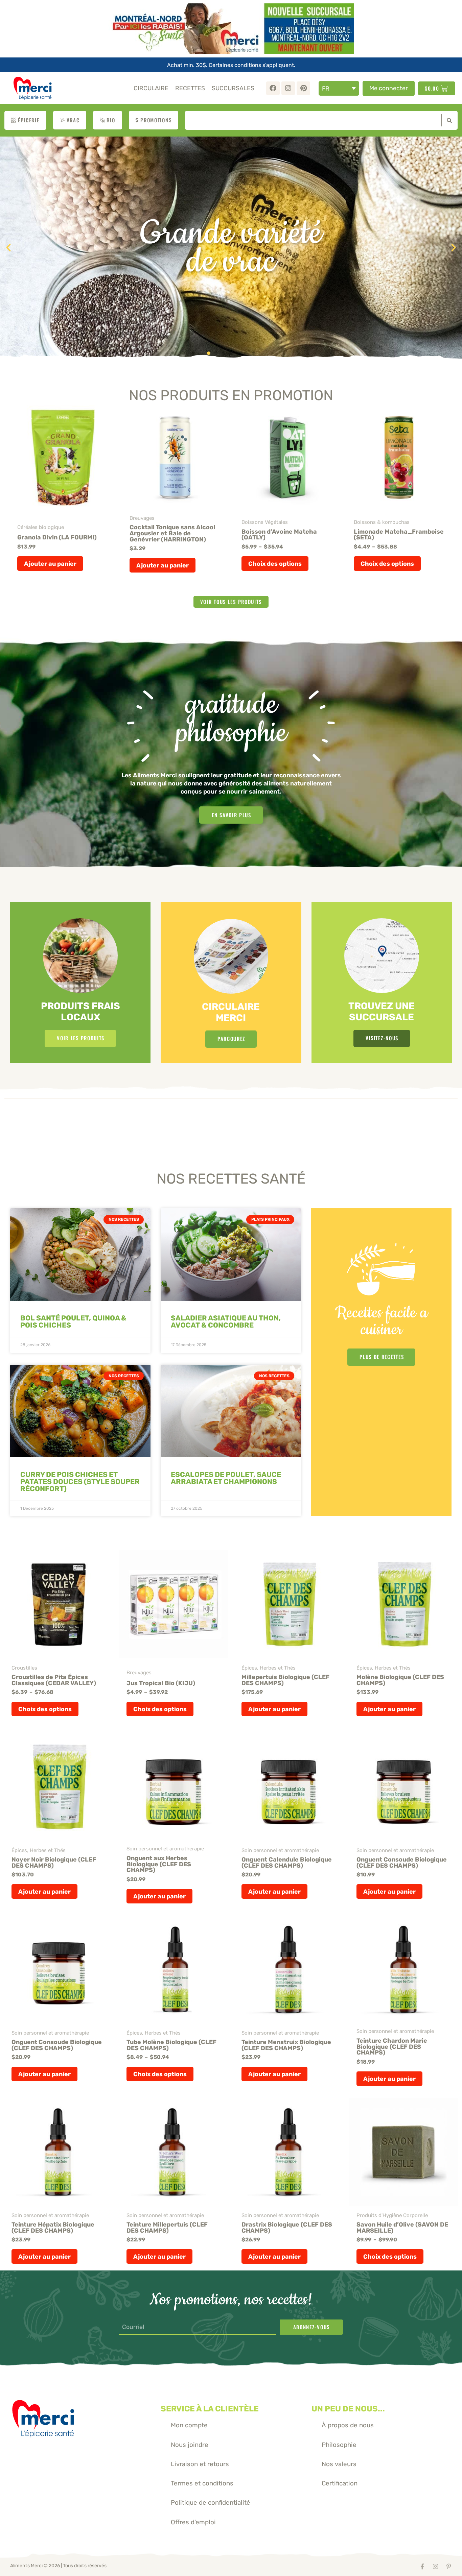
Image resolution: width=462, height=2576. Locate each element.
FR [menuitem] (326, 88)
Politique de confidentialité (211, 2502)
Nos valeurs (339, 2464)
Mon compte (189, 2425)
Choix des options (275, 564)
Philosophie (339, 2445)
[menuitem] (339, 88)
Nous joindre (190, 2445)
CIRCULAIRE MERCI (231, 1012)
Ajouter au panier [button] (50, 564)
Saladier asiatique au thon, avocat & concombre (226, 1321)
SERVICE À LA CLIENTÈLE (210, 2409)
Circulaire (151, 88)
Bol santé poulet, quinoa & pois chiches (73, 1321)
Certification (340, 2483)
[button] (8, 248)
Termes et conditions (202, 2483)
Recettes (190, 88)
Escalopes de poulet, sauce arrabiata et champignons (226, 1478)
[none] (339, 88)
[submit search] (448, 120)
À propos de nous (348, 2425)
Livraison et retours (200, 2464)
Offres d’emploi (193, 2522)
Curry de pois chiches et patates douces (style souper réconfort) (80, 1481)
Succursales (233, 88)
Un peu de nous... (348, 2409)
